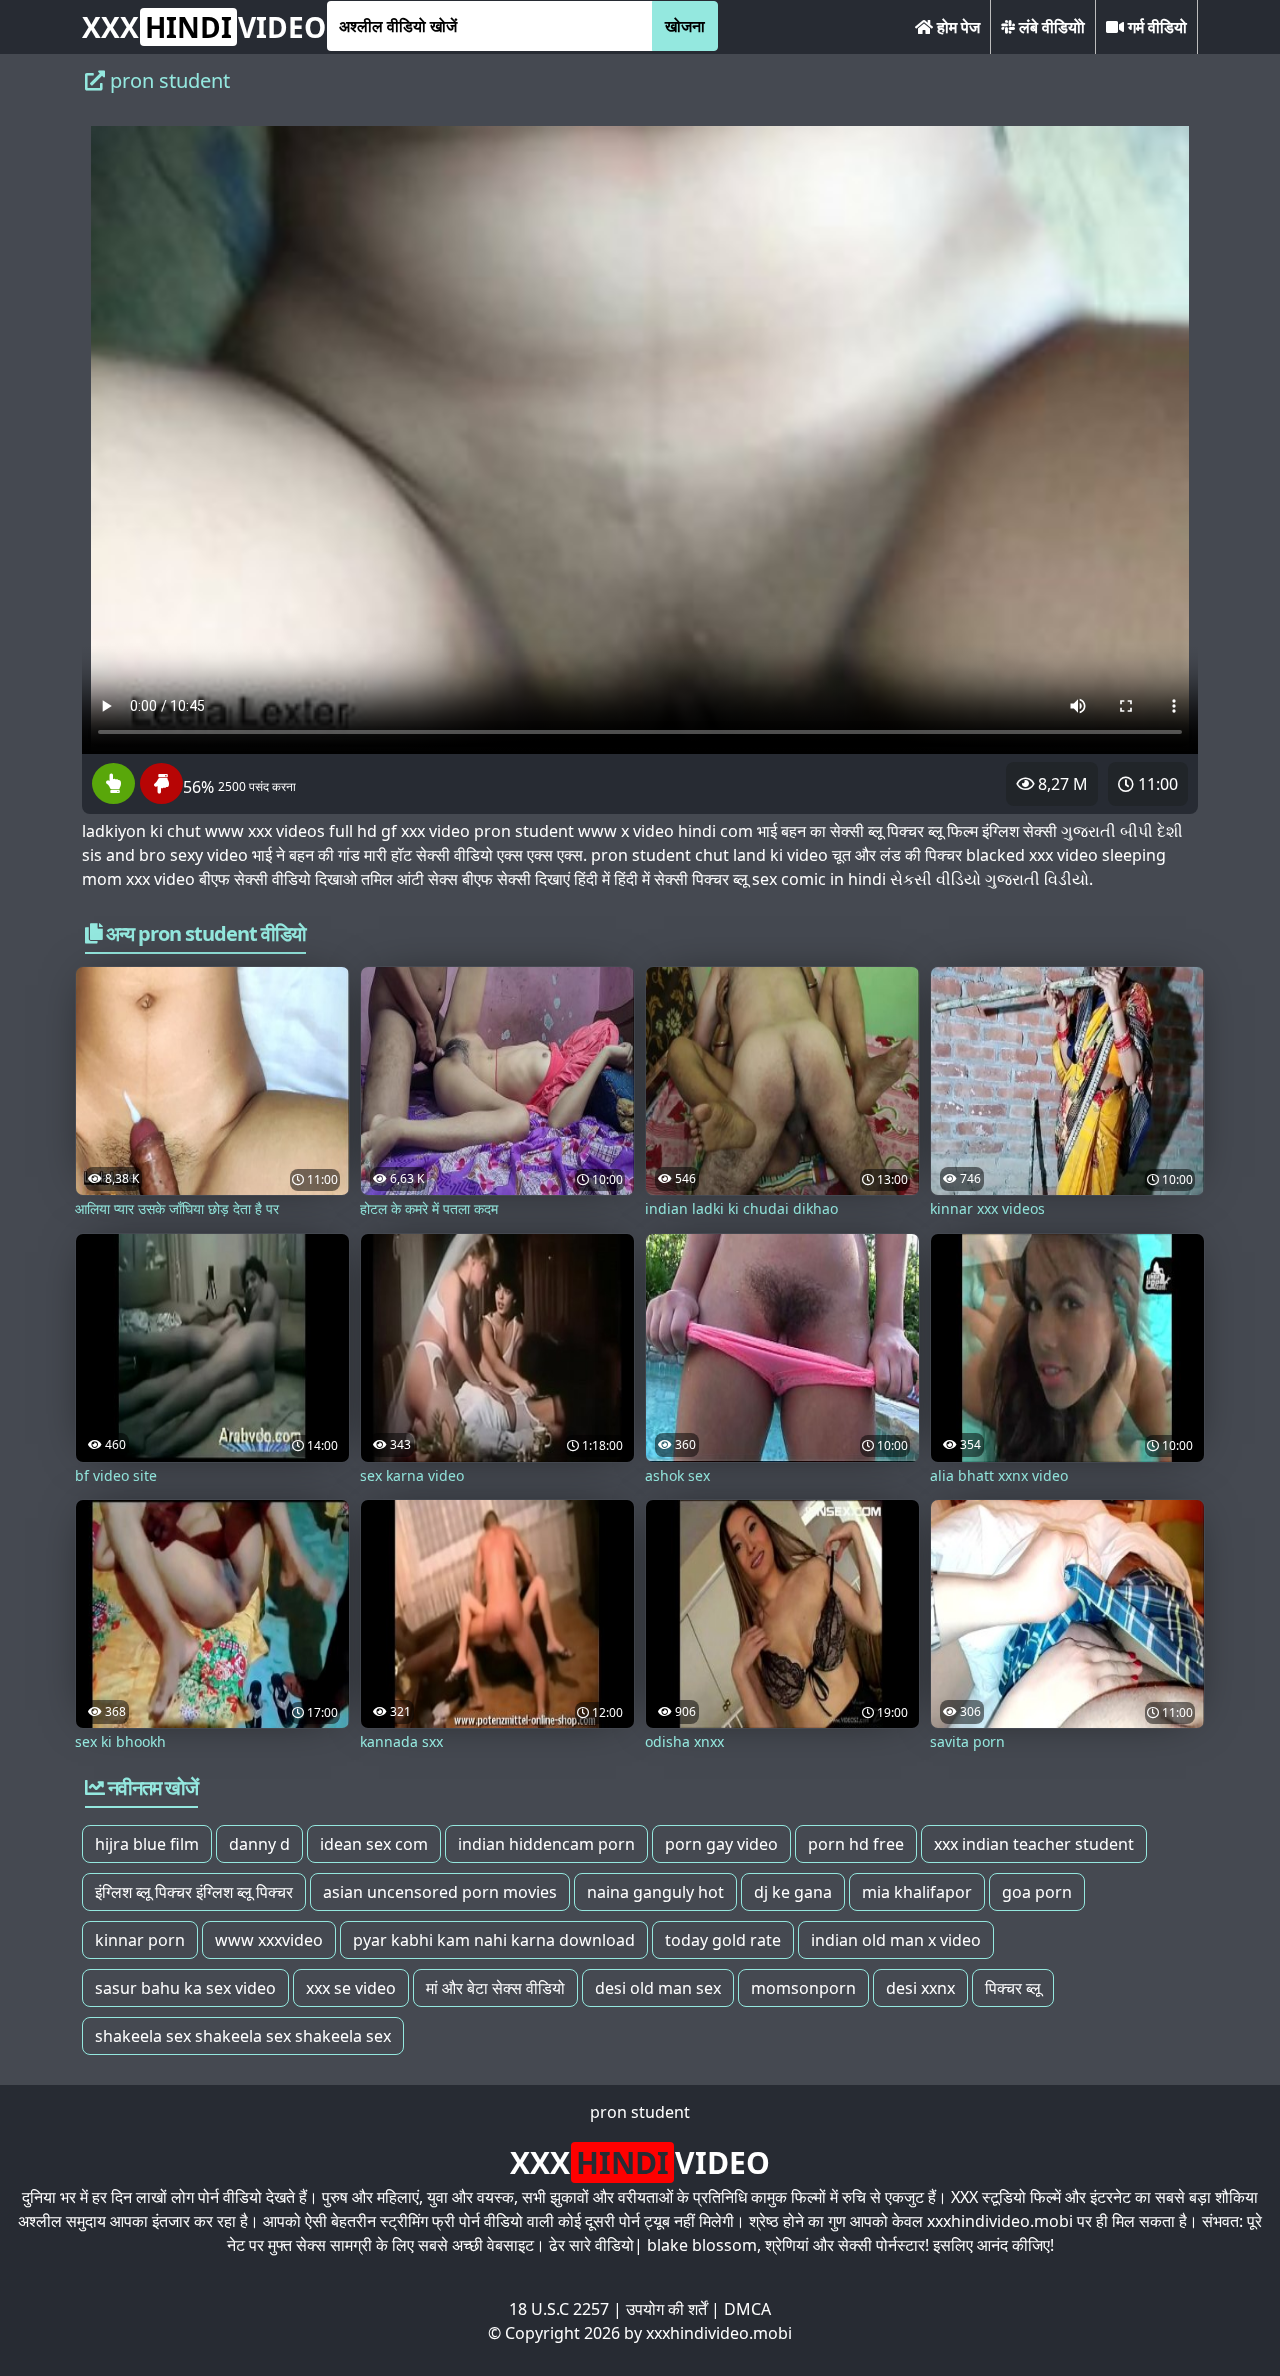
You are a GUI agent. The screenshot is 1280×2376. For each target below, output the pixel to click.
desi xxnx (920, 1988)
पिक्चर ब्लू (1013, 1988)
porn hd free (856, 1844)
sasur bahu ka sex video (185, 1988)
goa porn (1037, 1892)
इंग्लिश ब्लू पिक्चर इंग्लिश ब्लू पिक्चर (194, 1892)
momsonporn (803, 1988)
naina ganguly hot (655, 1892)
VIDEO (204, 27)
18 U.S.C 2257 (559, 2309)
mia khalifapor (917, 1892)
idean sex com (374, 1844)
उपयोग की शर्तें (666, 2309)
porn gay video (721, 1844)
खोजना (685, 26)
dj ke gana (793, 1892)
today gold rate (723, 1940)
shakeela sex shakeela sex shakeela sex (243, 2036)
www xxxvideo (269, 1940)
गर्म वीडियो (1155, 27)
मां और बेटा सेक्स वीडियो (495, 1988)
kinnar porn (140, 1940)
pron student (640, 2112)
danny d (259, 1844)
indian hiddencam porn (546, 1844)
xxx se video (351, 1988)
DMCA (747, 2309)
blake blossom (702, 2245)
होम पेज (956, 27)
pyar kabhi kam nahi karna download (494, 1940)
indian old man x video (896, 1940)
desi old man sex (658, 1988)
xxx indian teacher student (1034, 1844)
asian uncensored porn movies (440, 1892)
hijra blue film (147, 1844)
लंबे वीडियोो (1050, 27)
